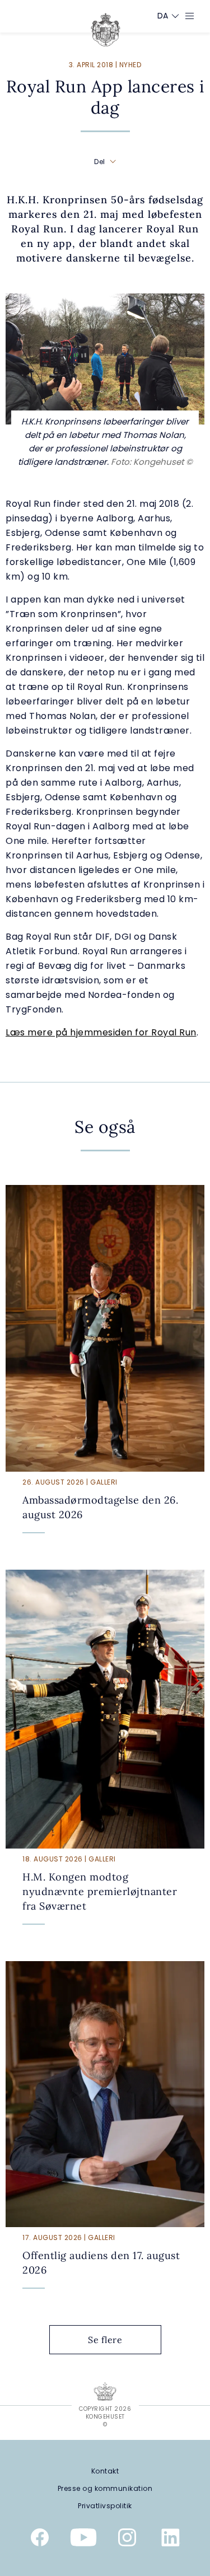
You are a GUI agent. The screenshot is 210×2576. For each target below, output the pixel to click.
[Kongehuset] (106, 30)
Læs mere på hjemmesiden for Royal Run (101, 1032)
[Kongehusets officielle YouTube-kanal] (83, 2540)
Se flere (105, 2340)
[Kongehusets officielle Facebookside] (40, 2540)
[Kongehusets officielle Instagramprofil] (127, 2540)
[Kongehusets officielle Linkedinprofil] (171, 2540)
